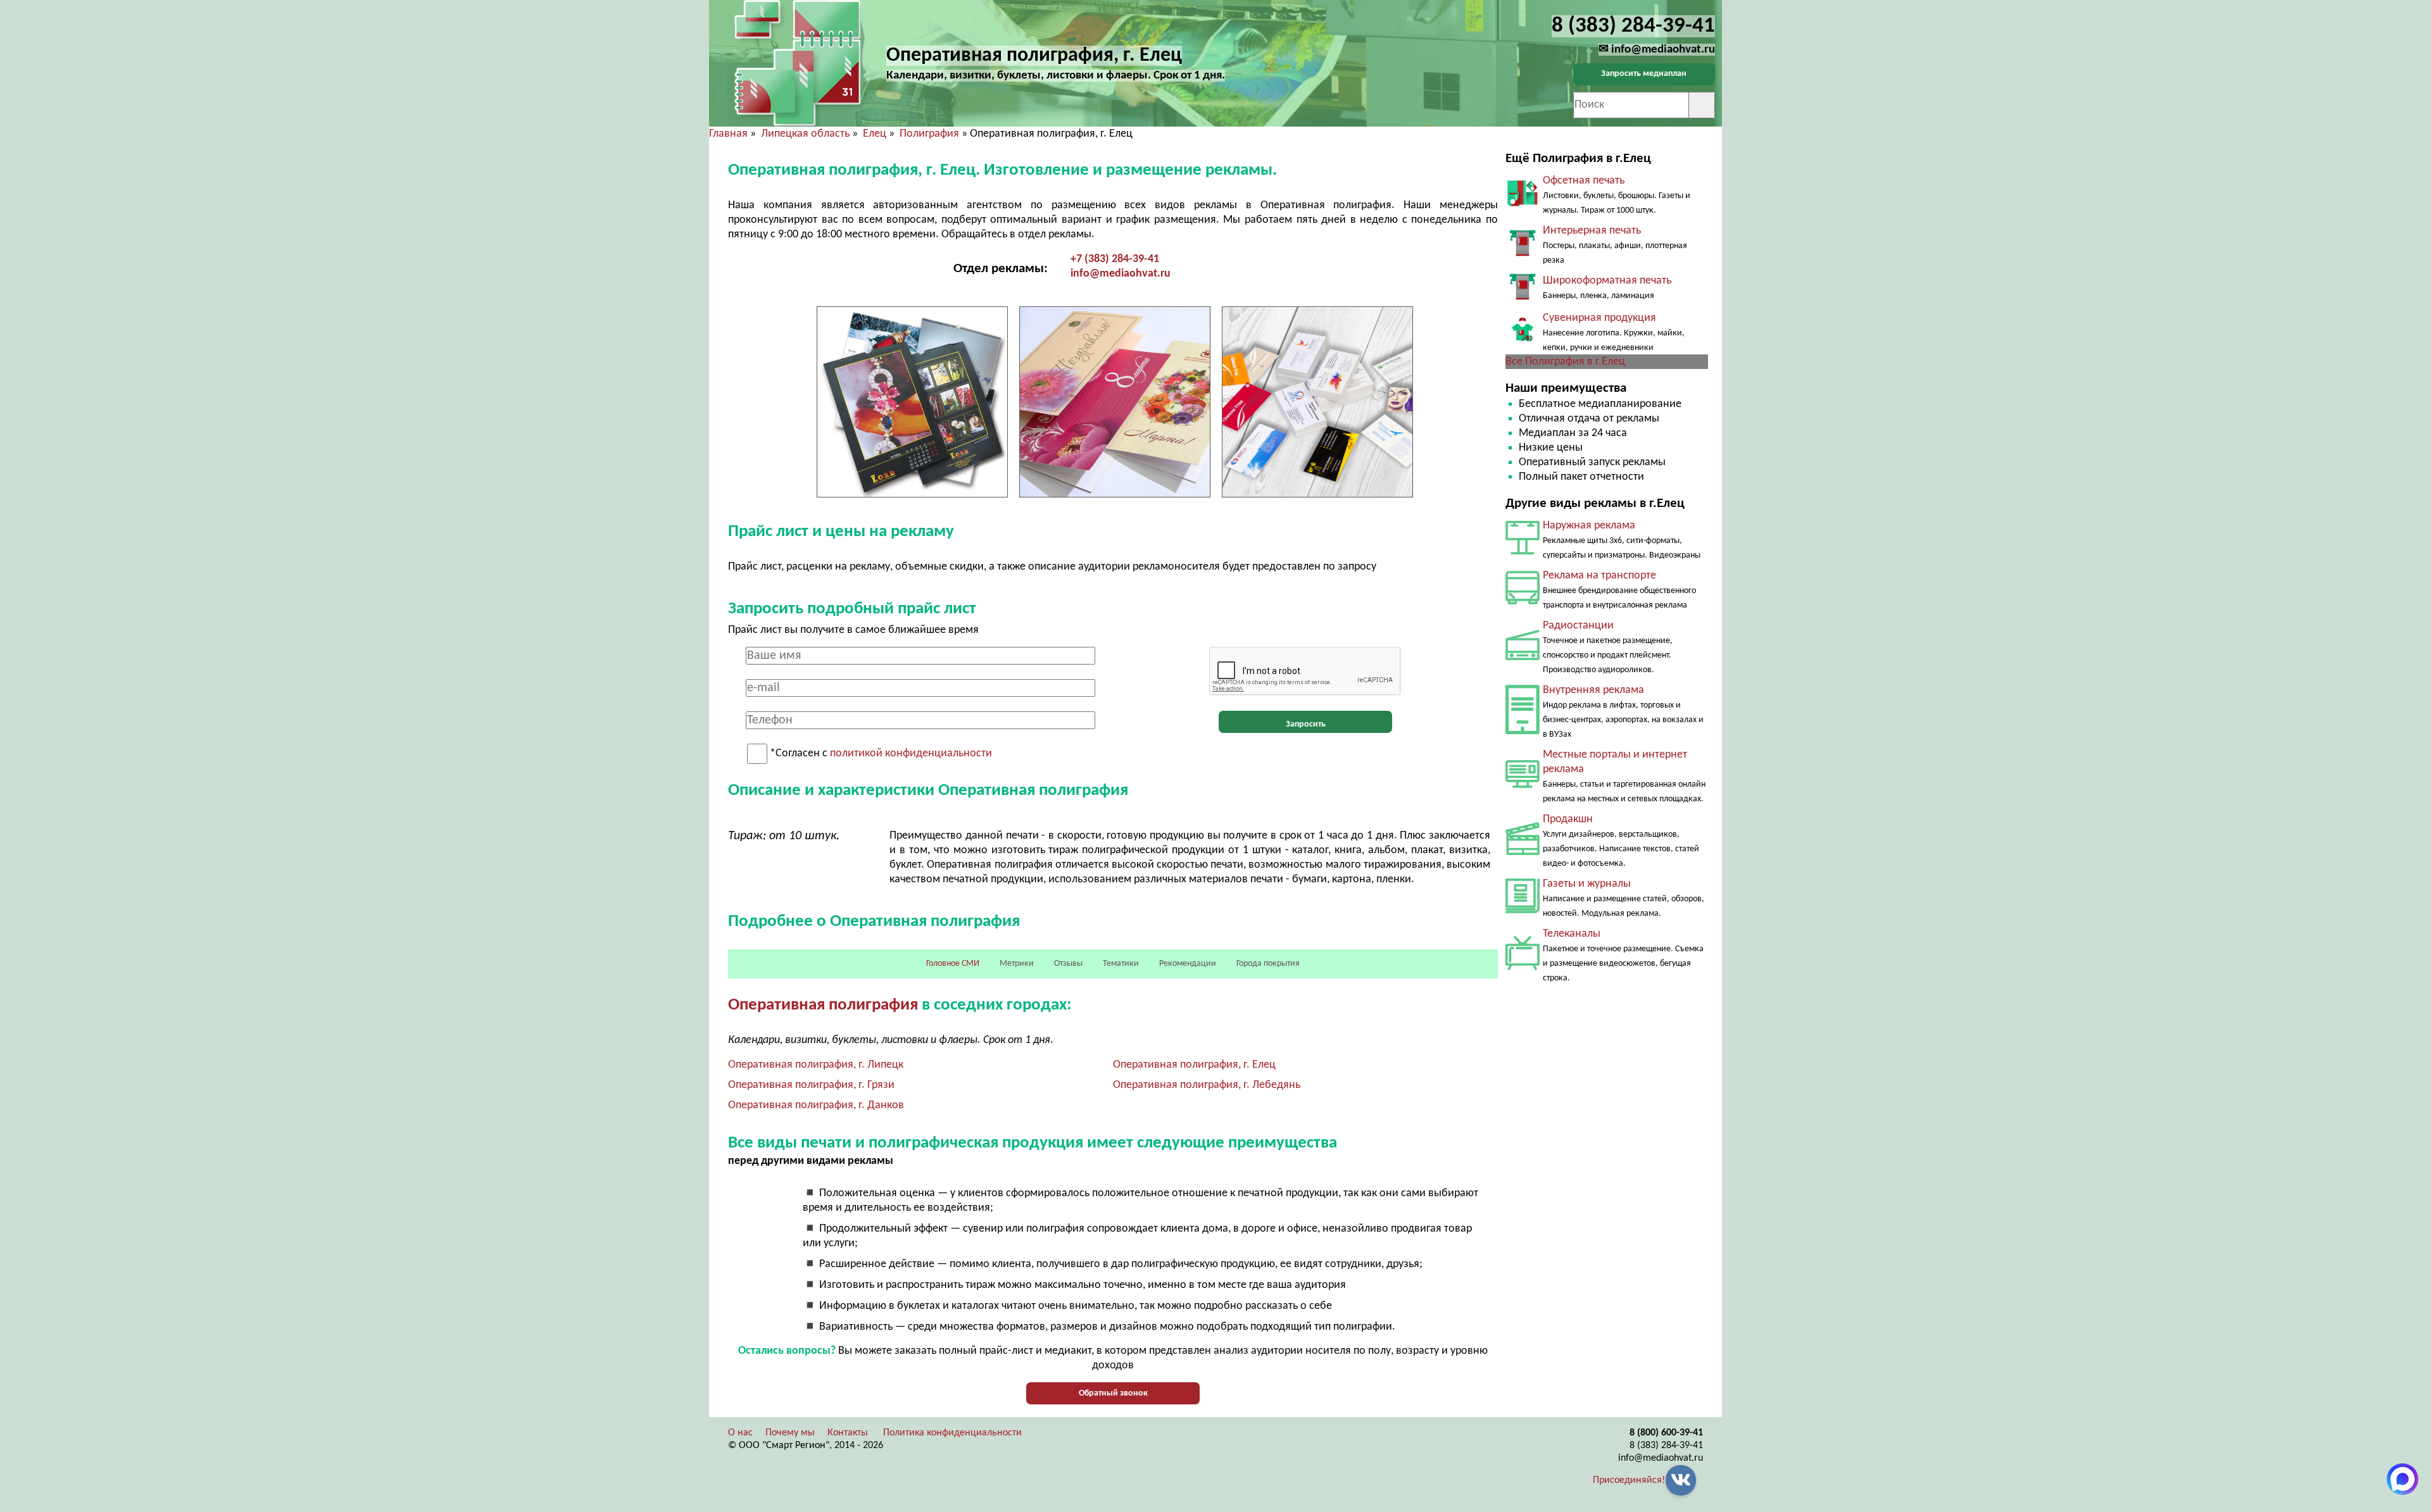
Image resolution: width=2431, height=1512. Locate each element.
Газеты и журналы (1587, 884)
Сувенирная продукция (1599, 318)
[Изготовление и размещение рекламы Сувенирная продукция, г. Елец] (1523, 340)
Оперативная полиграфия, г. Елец (1194, 1065)
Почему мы (790, 1433)
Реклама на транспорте (1599, 576)
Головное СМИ (953, 964)
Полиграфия (929, 134)
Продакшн (1568, 819)
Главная (728, 134)
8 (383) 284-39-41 (1666, 1446)
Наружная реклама (1589, 526)
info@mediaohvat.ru (1121, 274)
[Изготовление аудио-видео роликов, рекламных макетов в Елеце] (1523, 852)
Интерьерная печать (1592, 231)
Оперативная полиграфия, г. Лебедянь (1207, 1085)
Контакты (848, 1433)
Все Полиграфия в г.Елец (1565, 362)
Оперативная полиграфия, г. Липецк (816, 1065)
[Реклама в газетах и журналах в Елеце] (1523, 910)
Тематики (1121, 964)
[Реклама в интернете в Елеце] (1523, 785)
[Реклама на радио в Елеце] (1523, 657)
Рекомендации (1188, 964)
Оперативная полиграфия (823, 1005)
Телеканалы (1572, 934)
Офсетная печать (1584, 181)
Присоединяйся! (1629, 1480)
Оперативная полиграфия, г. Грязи (811, 1085)
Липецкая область (805, 134)
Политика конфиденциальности (952, 1433)
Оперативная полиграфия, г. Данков (816, 1105)
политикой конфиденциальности (911, 754)
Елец (875, 134)
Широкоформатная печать (1607, 281)
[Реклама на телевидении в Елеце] (1523, 967)
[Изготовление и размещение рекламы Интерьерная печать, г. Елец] (1523, 253)
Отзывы (1068, 964)
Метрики (1017, 964)
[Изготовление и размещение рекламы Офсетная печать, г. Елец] (1523, 203)
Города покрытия (1268, 964)
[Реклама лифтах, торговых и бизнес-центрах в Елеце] (1523, 731)
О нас (740, 1433)
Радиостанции (1578, 626)
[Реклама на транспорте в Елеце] (1523, 602)
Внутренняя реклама (1593, 690)
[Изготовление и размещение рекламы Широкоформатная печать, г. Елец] (1523, 297)
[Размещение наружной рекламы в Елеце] (1523, 552)
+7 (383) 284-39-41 (1115, 259)
